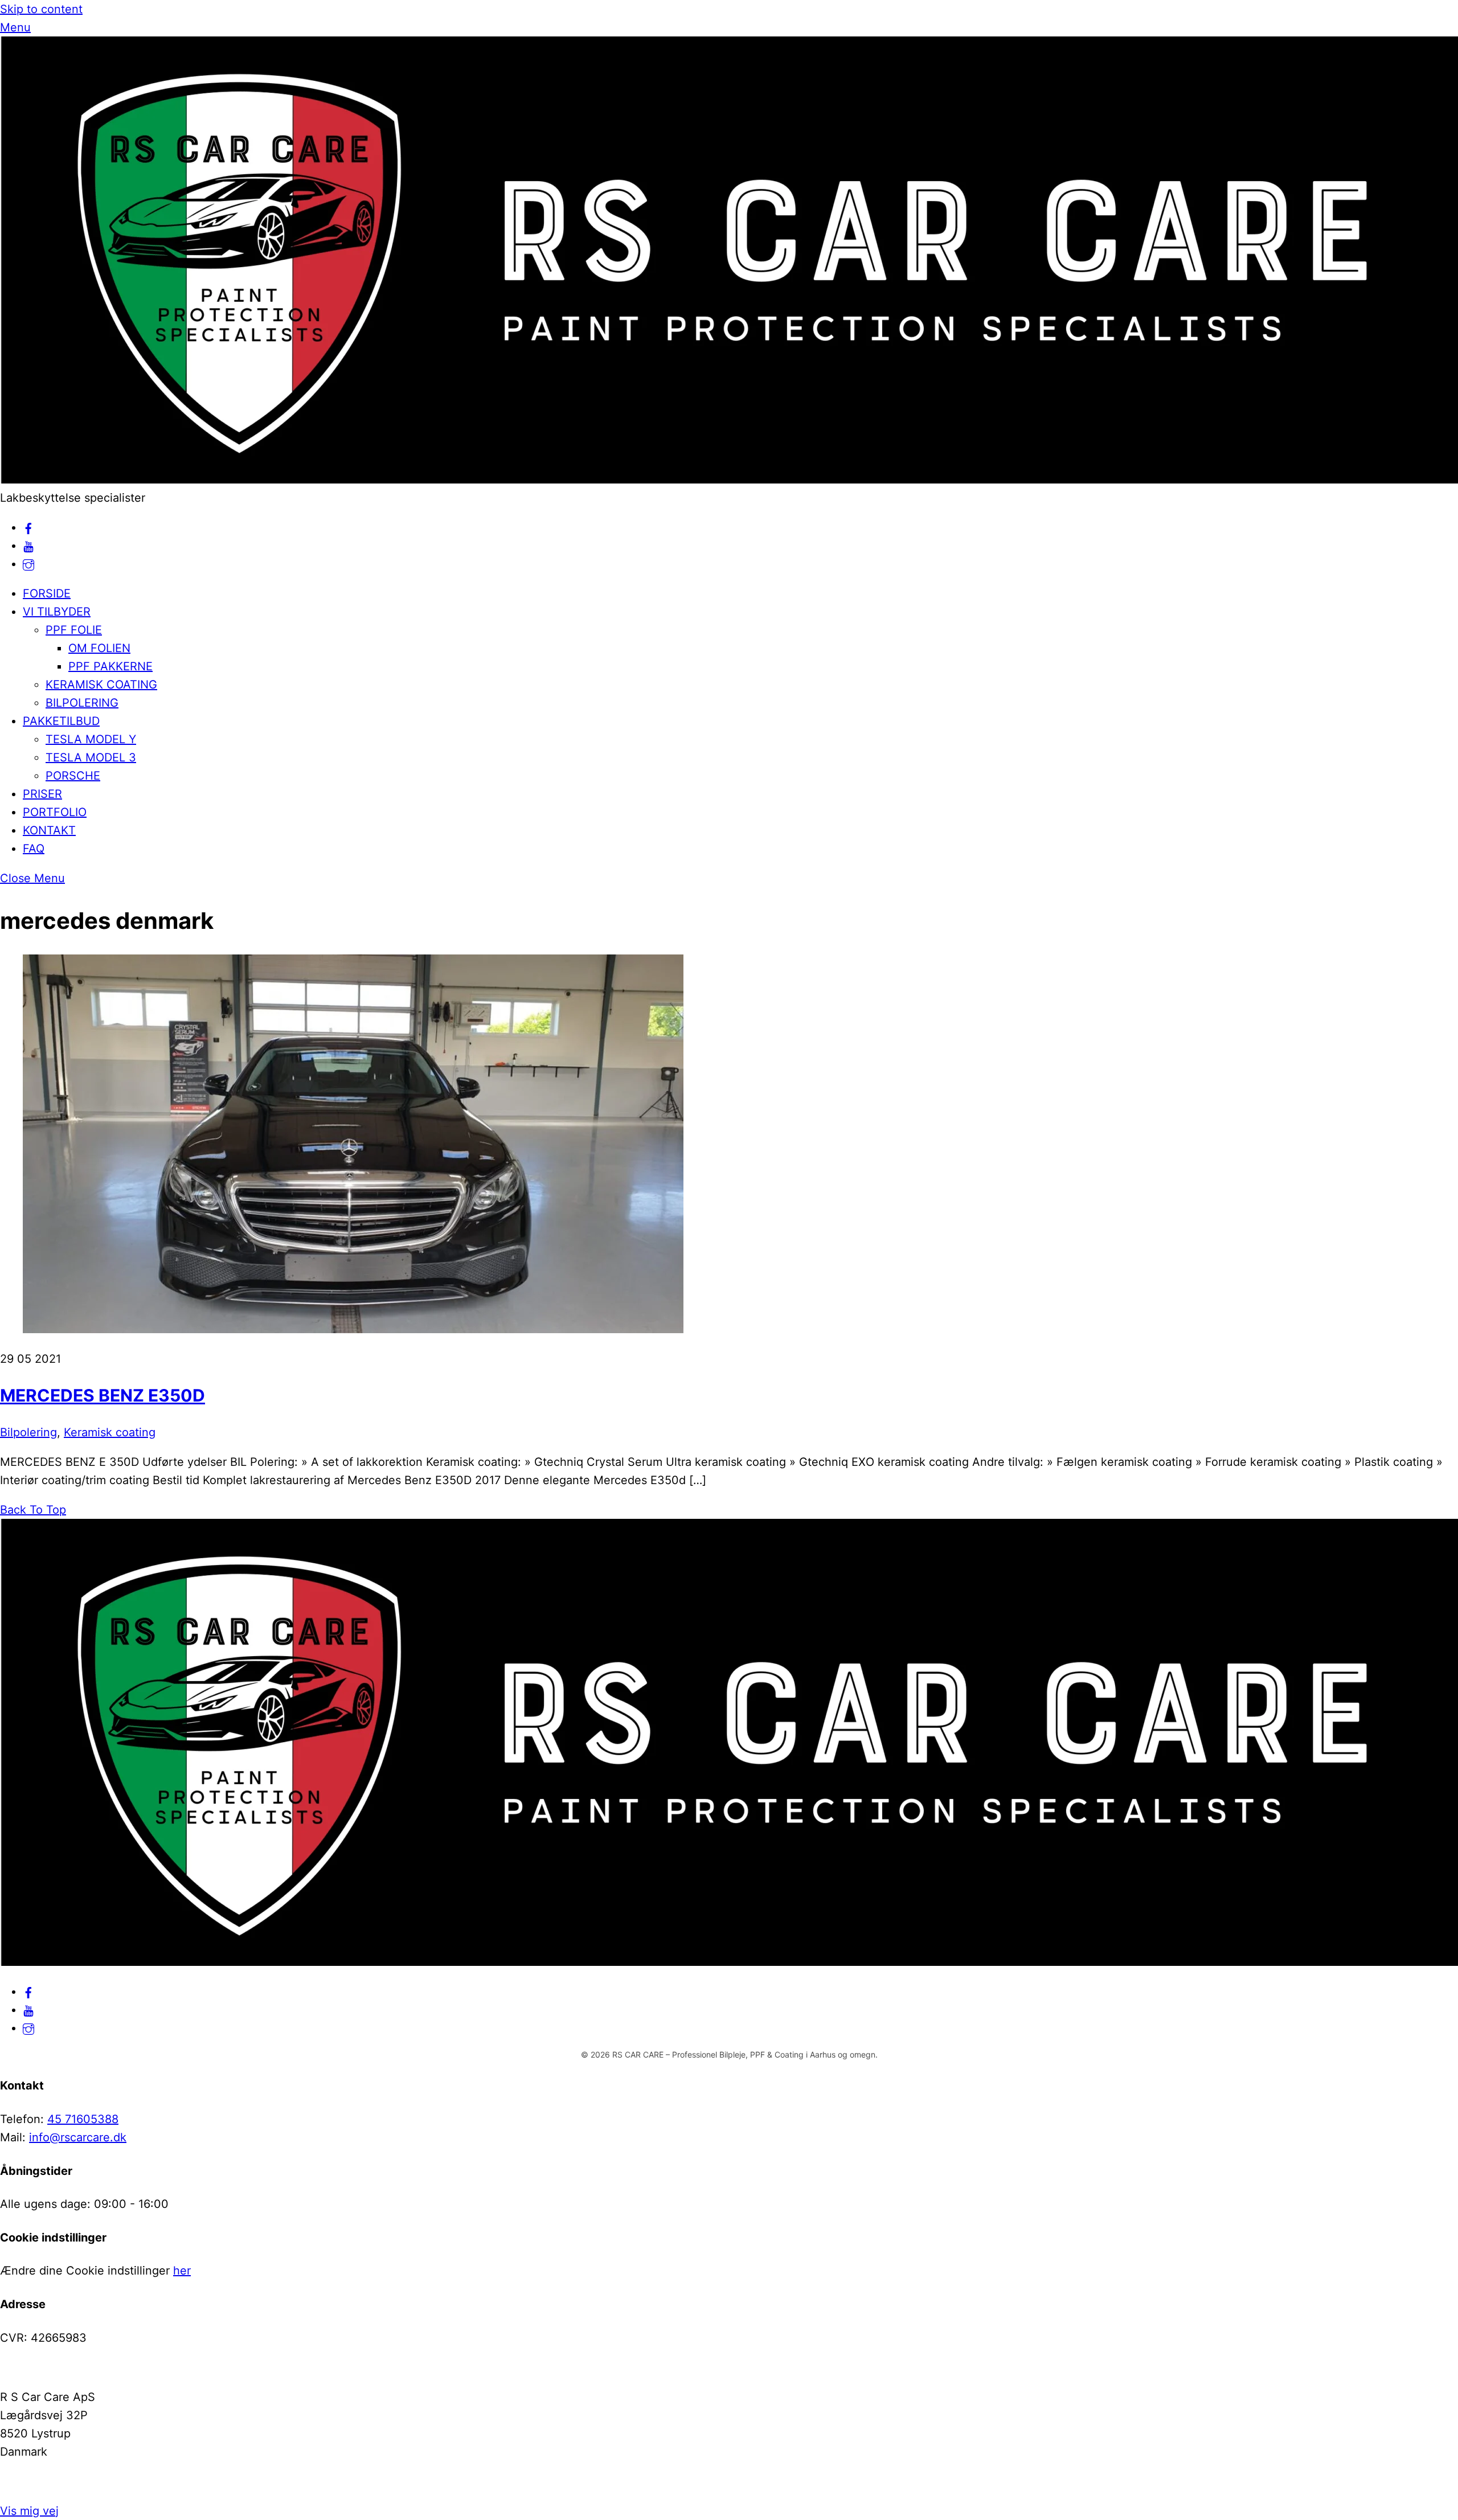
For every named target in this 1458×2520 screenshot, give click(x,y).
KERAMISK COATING (101, 685)
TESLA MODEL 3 (91, 757)
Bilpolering (28, 1432)
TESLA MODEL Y (91, 739)
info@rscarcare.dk (78, 2137)
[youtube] (28, 546)
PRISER (42, 794)
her (182, 2271)
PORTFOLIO (55, 812)
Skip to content (41, 9)
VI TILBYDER (57, 612)
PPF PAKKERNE (110, 666)
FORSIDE (47, 593)
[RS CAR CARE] (729, 480)
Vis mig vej (29, 2511)
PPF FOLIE (74, 630)
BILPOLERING (82, 703)
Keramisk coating (110, 1432)
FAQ (34, 849)
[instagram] (28, 564)
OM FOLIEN (99, 648)
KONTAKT (49, 830)
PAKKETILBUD (61, 721)
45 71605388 (83, 2119)
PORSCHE (73, 776)
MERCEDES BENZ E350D (103, 1395)
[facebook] (28, 527)
